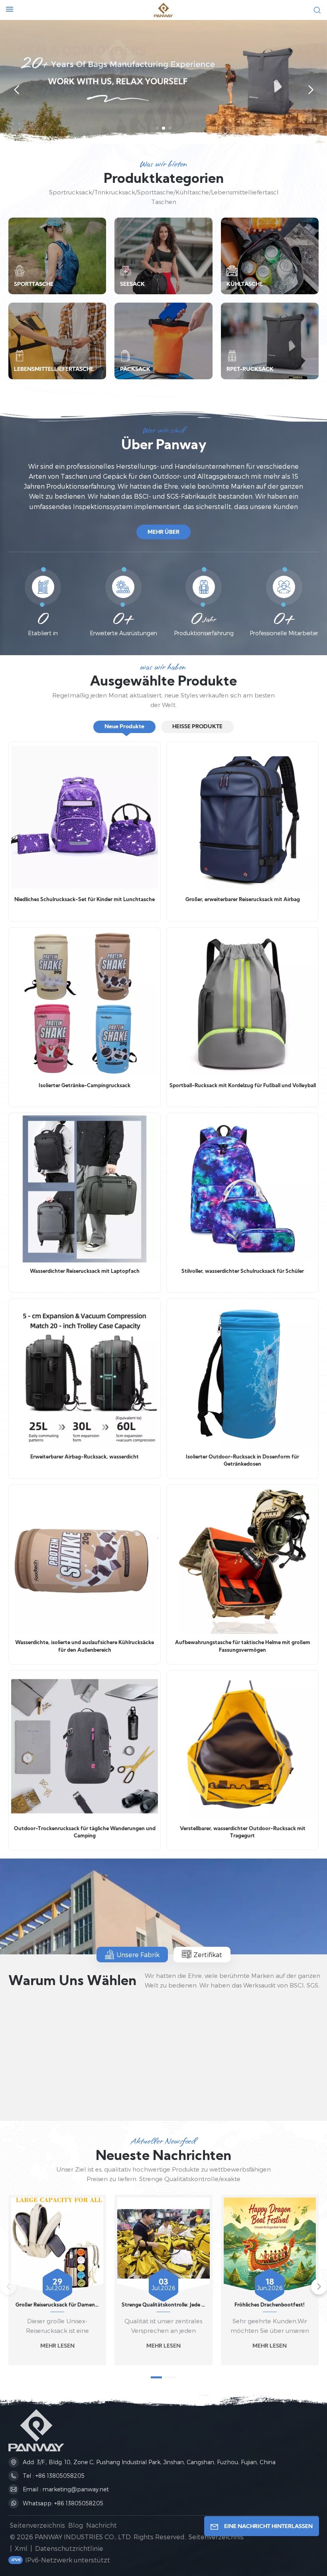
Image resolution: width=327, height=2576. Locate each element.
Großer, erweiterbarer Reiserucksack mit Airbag (243, 900)
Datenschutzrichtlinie (69, 2548)
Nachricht (101, 2525)
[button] (157, 128)
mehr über (163, 532)
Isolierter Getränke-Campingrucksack (85, 1086)
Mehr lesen (57, 2346)
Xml (21, 2548)
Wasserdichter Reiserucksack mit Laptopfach (85, 1272)
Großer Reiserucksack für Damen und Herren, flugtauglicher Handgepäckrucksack (57, 2305)
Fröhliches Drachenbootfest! (270, 2305)
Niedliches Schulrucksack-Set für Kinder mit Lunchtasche (85, 900)
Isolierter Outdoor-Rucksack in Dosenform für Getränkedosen (242, 1461)
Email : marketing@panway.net (66, 2489)
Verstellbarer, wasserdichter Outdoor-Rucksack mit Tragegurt (243, 1833)
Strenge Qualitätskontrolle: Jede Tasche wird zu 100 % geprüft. (163, 2305)
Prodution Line (65, 2093)
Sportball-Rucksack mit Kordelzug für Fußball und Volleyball (242, 1086)
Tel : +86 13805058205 (54, 2476)
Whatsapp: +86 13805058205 (63, 2503)
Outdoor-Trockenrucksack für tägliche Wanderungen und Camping (85, 1833)
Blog (76, 2525)
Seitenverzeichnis (37, 2525)
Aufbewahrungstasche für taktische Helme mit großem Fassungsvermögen (243, 1647)
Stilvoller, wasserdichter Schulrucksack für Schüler (243, 1272)
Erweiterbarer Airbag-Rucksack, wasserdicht (85, 1457)
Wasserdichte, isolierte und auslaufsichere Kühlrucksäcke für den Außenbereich (85, 1647)
